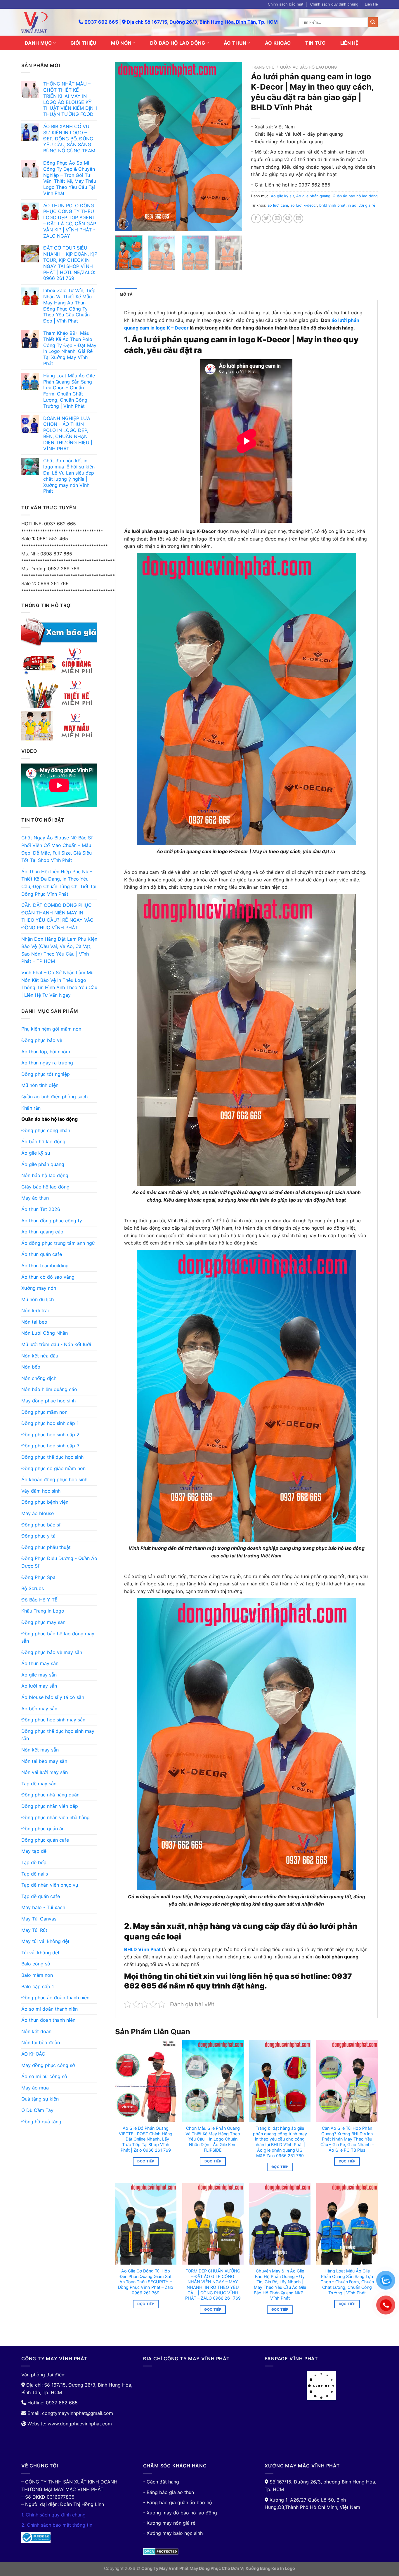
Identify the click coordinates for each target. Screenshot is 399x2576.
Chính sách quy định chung (334, 4)
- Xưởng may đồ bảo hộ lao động (180, 2513)
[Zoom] (123, 224)
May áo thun (35, 1198)
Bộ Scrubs (33, 1588)
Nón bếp (31, 1367)
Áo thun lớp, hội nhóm (46, 1052)
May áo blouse (38, 1513)
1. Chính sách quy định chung (53, 2515)
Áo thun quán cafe (42, 1254)
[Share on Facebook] (256, 218)
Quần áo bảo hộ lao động (50, 1119)
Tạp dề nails (35, 1874)
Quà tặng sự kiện (40, 2099)
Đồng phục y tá (38, 1536)
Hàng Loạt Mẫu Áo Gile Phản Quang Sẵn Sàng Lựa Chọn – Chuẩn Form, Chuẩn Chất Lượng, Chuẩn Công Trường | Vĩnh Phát (347, 2282)
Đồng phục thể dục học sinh (52, 1457)
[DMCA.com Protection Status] (161, 2551)
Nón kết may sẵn (40, 1750)
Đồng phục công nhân (46, 1130)
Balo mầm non (37, 1975)
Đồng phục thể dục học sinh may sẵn (58, 1735)
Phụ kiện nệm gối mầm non (51, 1029)
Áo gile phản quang (43, 1164)
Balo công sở (36, 1964)
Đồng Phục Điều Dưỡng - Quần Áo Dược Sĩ (59, 1562)
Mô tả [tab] (126, 294)
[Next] (232, 147)
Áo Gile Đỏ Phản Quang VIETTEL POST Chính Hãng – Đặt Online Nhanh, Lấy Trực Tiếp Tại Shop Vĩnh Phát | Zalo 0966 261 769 (146, 2139)
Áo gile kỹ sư (36, 1153)
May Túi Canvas (39, 1919)
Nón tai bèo (34, 1322)
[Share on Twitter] (267, 218)
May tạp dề (34, 1851)
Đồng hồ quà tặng (41, 2122)
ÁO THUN (235, 43)
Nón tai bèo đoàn (41, 2042)
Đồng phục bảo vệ (42, 1040)
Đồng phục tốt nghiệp (46, 1074)
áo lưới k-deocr (304, 205)
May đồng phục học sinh (48, 1401)
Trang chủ (263, 67)
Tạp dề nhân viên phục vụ (50, 1885)
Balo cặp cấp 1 (38, 1986)
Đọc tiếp (146, 2161)
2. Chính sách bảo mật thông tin (57, 2525)
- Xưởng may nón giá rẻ (169, 2523)
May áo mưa (35, 2088)
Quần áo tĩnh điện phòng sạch (54, 1097)
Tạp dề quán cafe (41, 1896)
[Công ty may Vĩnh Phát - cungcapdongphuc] (46, 22)
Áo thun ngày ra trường (47, 1063)
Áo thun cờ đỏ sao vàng (48, 1277)
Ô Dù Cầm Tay (37, 2110)
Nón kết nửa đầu (40, 1356)
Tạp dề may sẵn (39, 1784)
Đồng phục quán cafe (45, 1840)
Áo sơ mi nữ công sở (44, 2076)
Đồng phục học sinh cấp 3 (50, 1446)
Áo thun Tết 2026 (41, 1209)
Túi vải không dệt (40, 1953)
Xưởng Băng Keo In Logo (270, 2568)
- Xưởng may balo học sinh (173, 2533)
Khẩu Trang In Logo (43, 1611)
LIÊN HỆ (349, 43)
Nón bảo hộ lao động (45, 1175)
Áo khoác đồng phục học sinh (54, 1479)
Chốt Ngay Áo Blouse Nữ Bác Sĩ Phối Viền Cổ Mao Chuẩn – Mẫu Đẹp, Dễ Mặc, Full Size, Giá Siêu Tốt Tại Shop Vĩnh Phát (57, 849)
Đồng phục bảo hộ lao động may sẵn (58, 1637)
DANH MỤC (38, 43)
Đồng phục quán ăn (43, 1829)
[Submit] (373, 22)
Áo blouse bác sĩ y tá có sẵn (53, 1697)
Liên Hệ (371, 4)
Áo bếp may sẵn (39, 1709)
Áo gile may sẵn (39, 1675)
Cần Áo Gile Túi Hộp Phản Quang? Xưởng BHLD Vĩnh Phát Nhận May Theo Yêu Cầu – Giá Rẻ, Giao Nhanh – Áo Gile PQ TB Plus (347, 2139)
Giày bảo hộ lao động (45, 1187)
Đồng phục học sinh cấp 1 (50, 1423)
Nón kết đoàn (36, 2031)
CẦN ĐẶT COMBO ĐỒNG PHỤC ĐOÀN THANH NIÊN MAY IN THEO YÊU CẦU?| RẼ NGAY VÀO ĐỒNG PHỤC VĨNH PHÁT (57, 916)
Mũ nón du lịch (38, 1299)
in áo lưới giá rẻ (361, 205)
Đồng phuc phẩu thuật (46, 1547)
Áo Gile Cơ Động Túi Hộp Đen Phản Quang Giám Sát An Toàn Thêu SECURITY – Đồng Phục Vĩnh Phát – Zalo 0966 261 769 (146, 2282)
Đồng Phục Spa (38, 1577)
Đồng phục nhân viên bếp (50, 1806)
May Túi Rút (34, 1930)
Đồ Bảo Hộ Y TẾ (39, 1600)
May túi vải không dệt (45, 1941)
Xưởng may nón (39, 1288)
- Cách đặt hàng (161, 2482)
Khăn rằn (31, 1108)
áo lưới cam (278, 205)
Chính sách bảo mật (286, 4)
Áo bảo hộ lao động (43, 1141)
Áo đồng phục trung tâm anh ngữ (58, 1243)
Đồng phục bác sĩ (41, 1525)
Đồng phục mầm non (44, 1412)
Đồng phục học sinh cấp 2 (50, 1435)
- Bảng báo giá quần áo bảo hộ (178, 2502)
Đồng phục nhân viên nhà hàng (55, 1817)
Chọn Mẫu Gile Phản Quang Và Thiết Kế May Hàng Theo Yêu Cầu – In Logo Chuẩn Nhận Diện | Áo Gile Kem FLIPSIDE (213, 2139)
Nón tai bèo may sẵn (44, 1761)
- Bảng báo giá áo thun (169, 2492)
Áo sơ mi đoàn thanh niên (50, 2009)
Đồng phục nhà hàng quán (50, 1795)
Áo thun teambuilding (45, 1266)
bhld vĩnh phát (332, 205)
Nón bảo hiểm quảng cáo (49, 1389)
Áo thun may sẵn (40, 1663)
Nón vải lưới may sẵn (45, 1772)
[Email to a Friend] (277, 218)
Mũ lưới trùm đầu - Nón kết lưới (56, 1344)
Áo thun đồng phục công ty (52, 1221)
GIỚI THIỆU (83, 43)
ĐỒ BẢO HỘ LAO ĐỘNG (178, 43)
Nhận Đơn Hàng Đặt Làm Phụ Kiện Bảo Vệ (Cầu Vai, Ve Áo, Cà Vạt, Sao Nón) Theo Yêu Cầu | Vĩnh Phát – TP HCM (59, 950)
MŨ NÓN (121, 43)
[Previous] (125, 147)
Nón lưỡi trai (35, 1310)
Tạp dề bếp (34, 1862)
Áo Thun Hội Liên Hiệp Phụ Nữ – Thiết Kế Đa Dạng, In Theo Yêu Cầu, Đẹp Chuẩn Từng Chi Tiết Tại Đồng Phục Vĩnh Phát (59, 883)
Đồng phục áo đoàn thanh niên (55, 1998)
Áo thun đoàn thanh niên (48, 2020)
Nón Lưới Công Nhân (45, 1333)
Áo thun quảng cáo (42, 1232)
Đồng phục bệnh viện (45, 1502)
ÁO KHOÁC (278, 43)
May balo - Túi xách (43, 1907)
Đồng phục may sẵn (43, 1622)
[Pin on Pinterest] (288, 218)
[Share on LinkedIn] (298, 218)
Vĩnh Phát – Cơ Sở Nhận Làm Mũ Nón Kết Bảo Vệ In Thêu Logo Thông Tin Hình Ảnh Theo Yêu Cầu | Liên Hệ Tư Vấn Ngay (59, 984)
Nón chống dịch (39, 1378)
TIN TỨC (315, 43)
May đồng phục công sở (48, 2065)
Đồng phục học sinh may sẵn (53, 1720)
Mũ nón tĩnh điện (40, 1085)
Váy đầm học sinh (41, 1491)
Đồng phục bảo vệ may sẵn (52, 1652)
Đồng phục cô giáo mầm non (53, 1468)
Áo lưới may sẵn (39, 1686)
